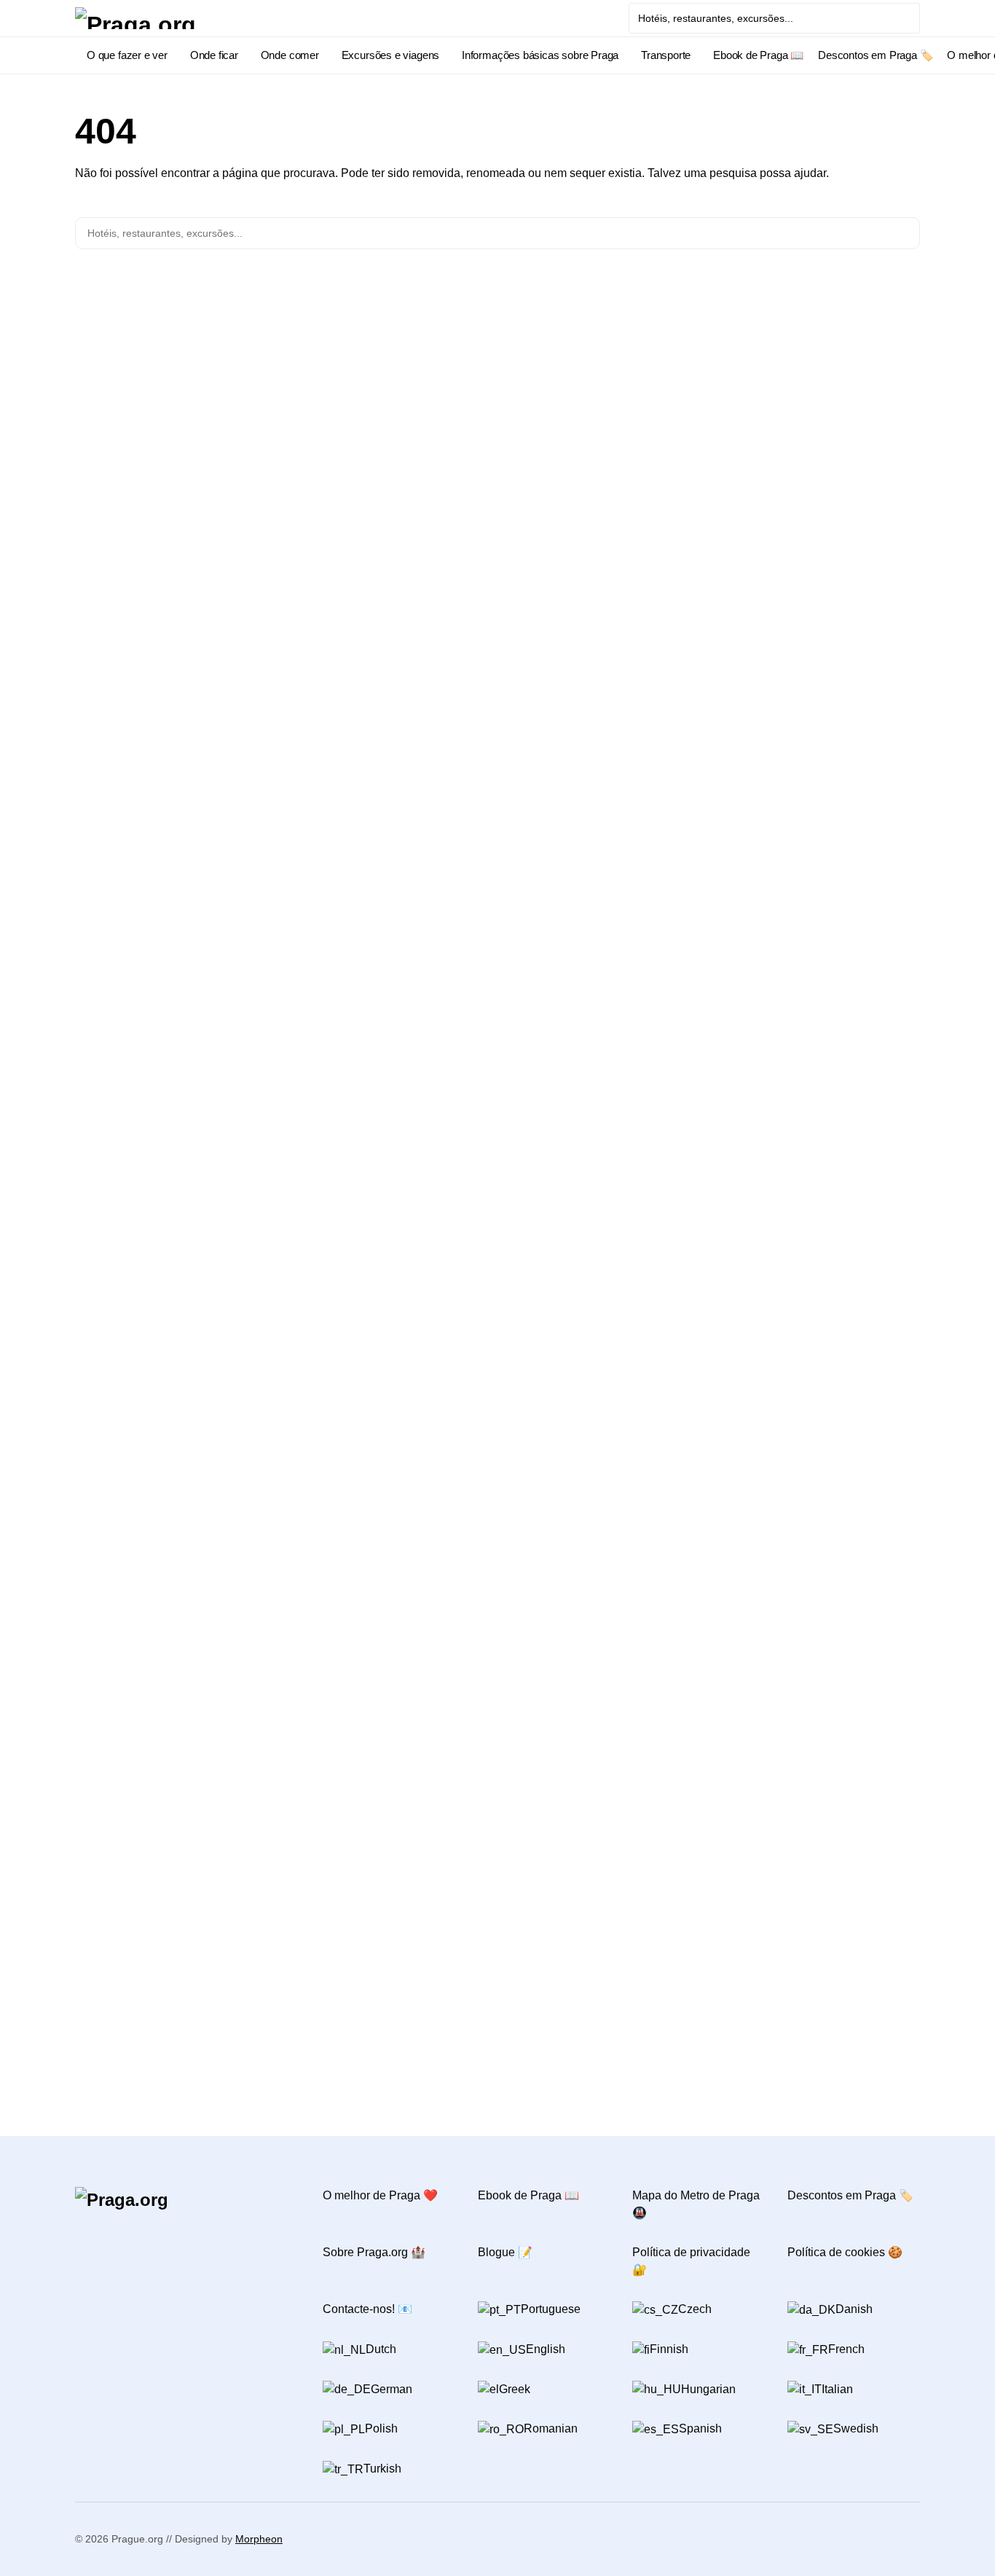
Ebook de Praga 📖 (528, 2195)
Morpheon (259, 2539)
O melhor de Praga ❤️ (380, 2195)
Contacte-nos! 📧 (367, 2309)
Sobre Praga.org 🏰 (374, 2252)
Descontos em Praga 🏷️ (850, 2195)
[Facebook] (80, 2234)
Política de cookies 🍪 (845, 2252)
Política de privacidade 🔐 (691, 2261)
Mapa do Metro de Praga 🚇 (696, 2204)
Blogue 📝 (505, 2252)
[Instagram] (80, 2247)
